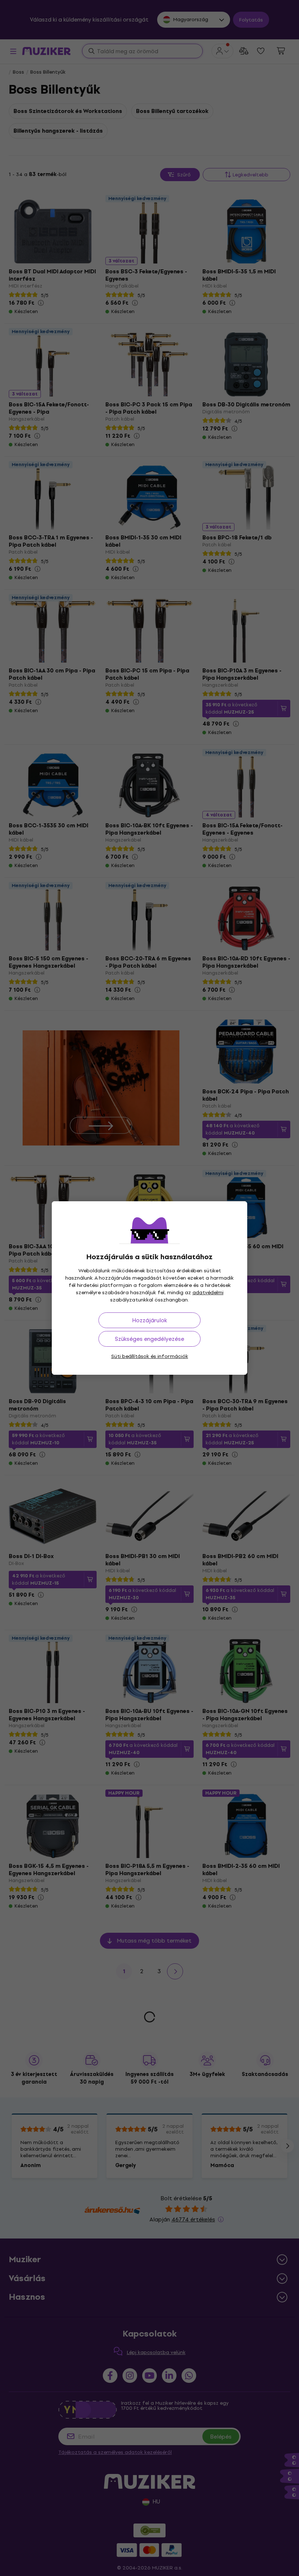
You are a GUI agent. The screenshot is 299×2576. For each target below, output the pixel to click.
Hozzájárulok (149, 1320)
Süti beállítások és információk (150, 1356)
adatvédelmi (208, 1293)
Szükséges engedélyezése (149, 1339)
